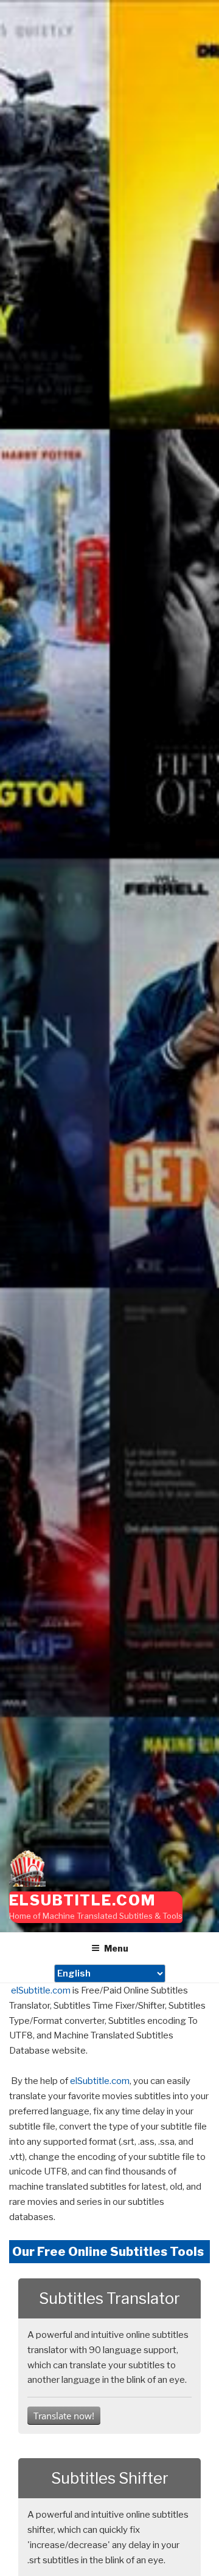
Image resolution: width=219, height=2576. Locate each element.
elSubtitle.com (82, 1900)
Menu (116, 1948)
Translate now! (64, 2416)
